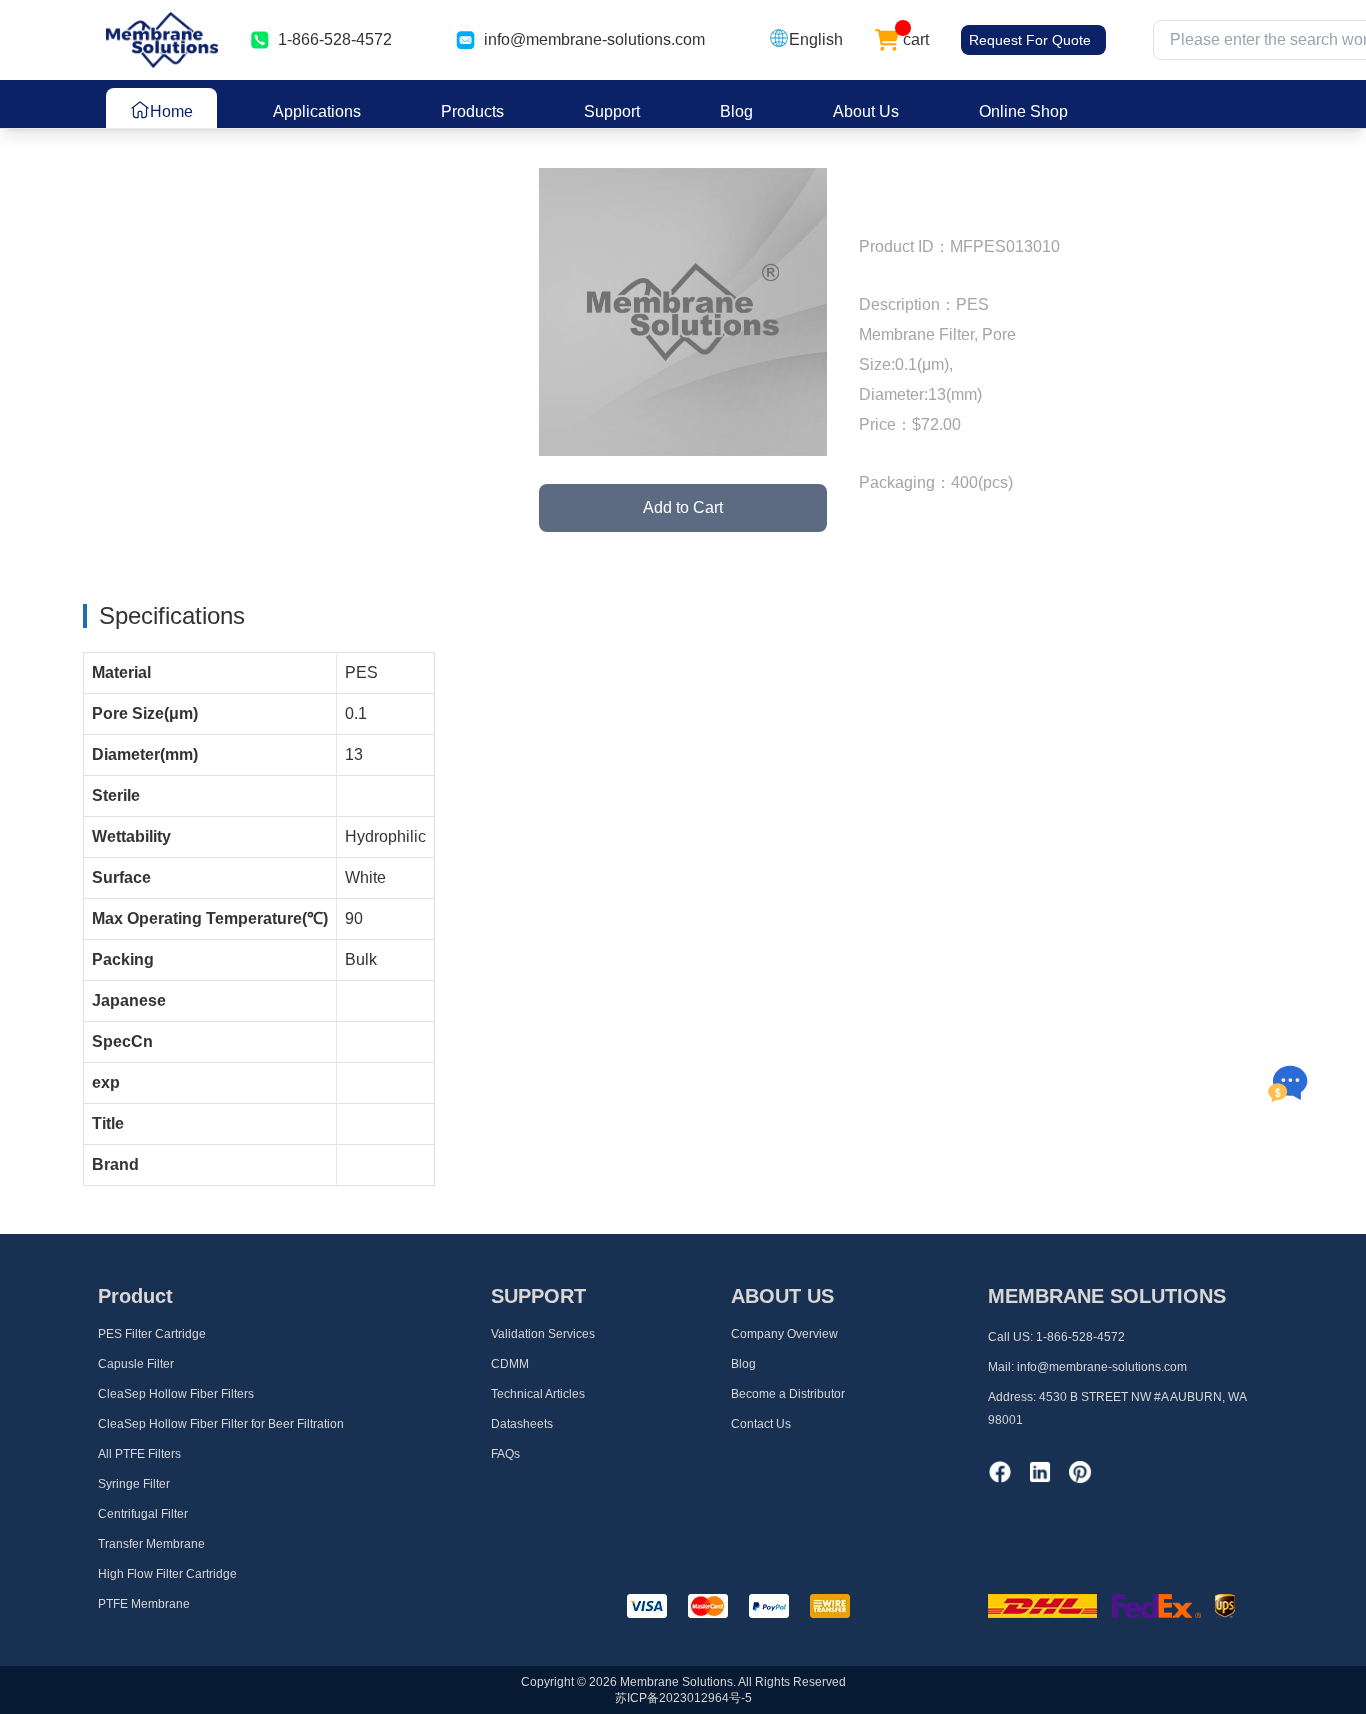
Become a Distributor (788, 1394)
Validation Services (543, 1334)
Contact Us (761, 1424)
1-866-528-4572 (1080, 1337)
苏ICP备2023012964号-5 (683, 1698)
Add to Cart (683, 507)
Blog (736, 111)
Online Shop (1023, 111)
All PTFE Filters (139, 1454)
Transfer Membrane (151, 1544)
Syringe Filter (134, 1484)
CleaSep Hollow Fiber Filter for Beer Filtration (221, 1424)
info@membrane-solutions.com (594, 39)
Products (472, 111)
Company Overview (784, 1334)
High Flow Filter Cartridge (167, 1574)
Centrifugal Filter (143, 1514)
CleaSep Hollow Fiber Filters (176, 1394)
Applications (317, 111)
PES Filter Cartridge (152, 1334)
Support (612, 111)
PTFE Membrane (144, 1604)
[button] (806, 40)
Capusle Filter (136, 1364)
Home (171, 111)
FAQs (505, 1454)
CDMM (510, 1364)
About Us (866, 111)
